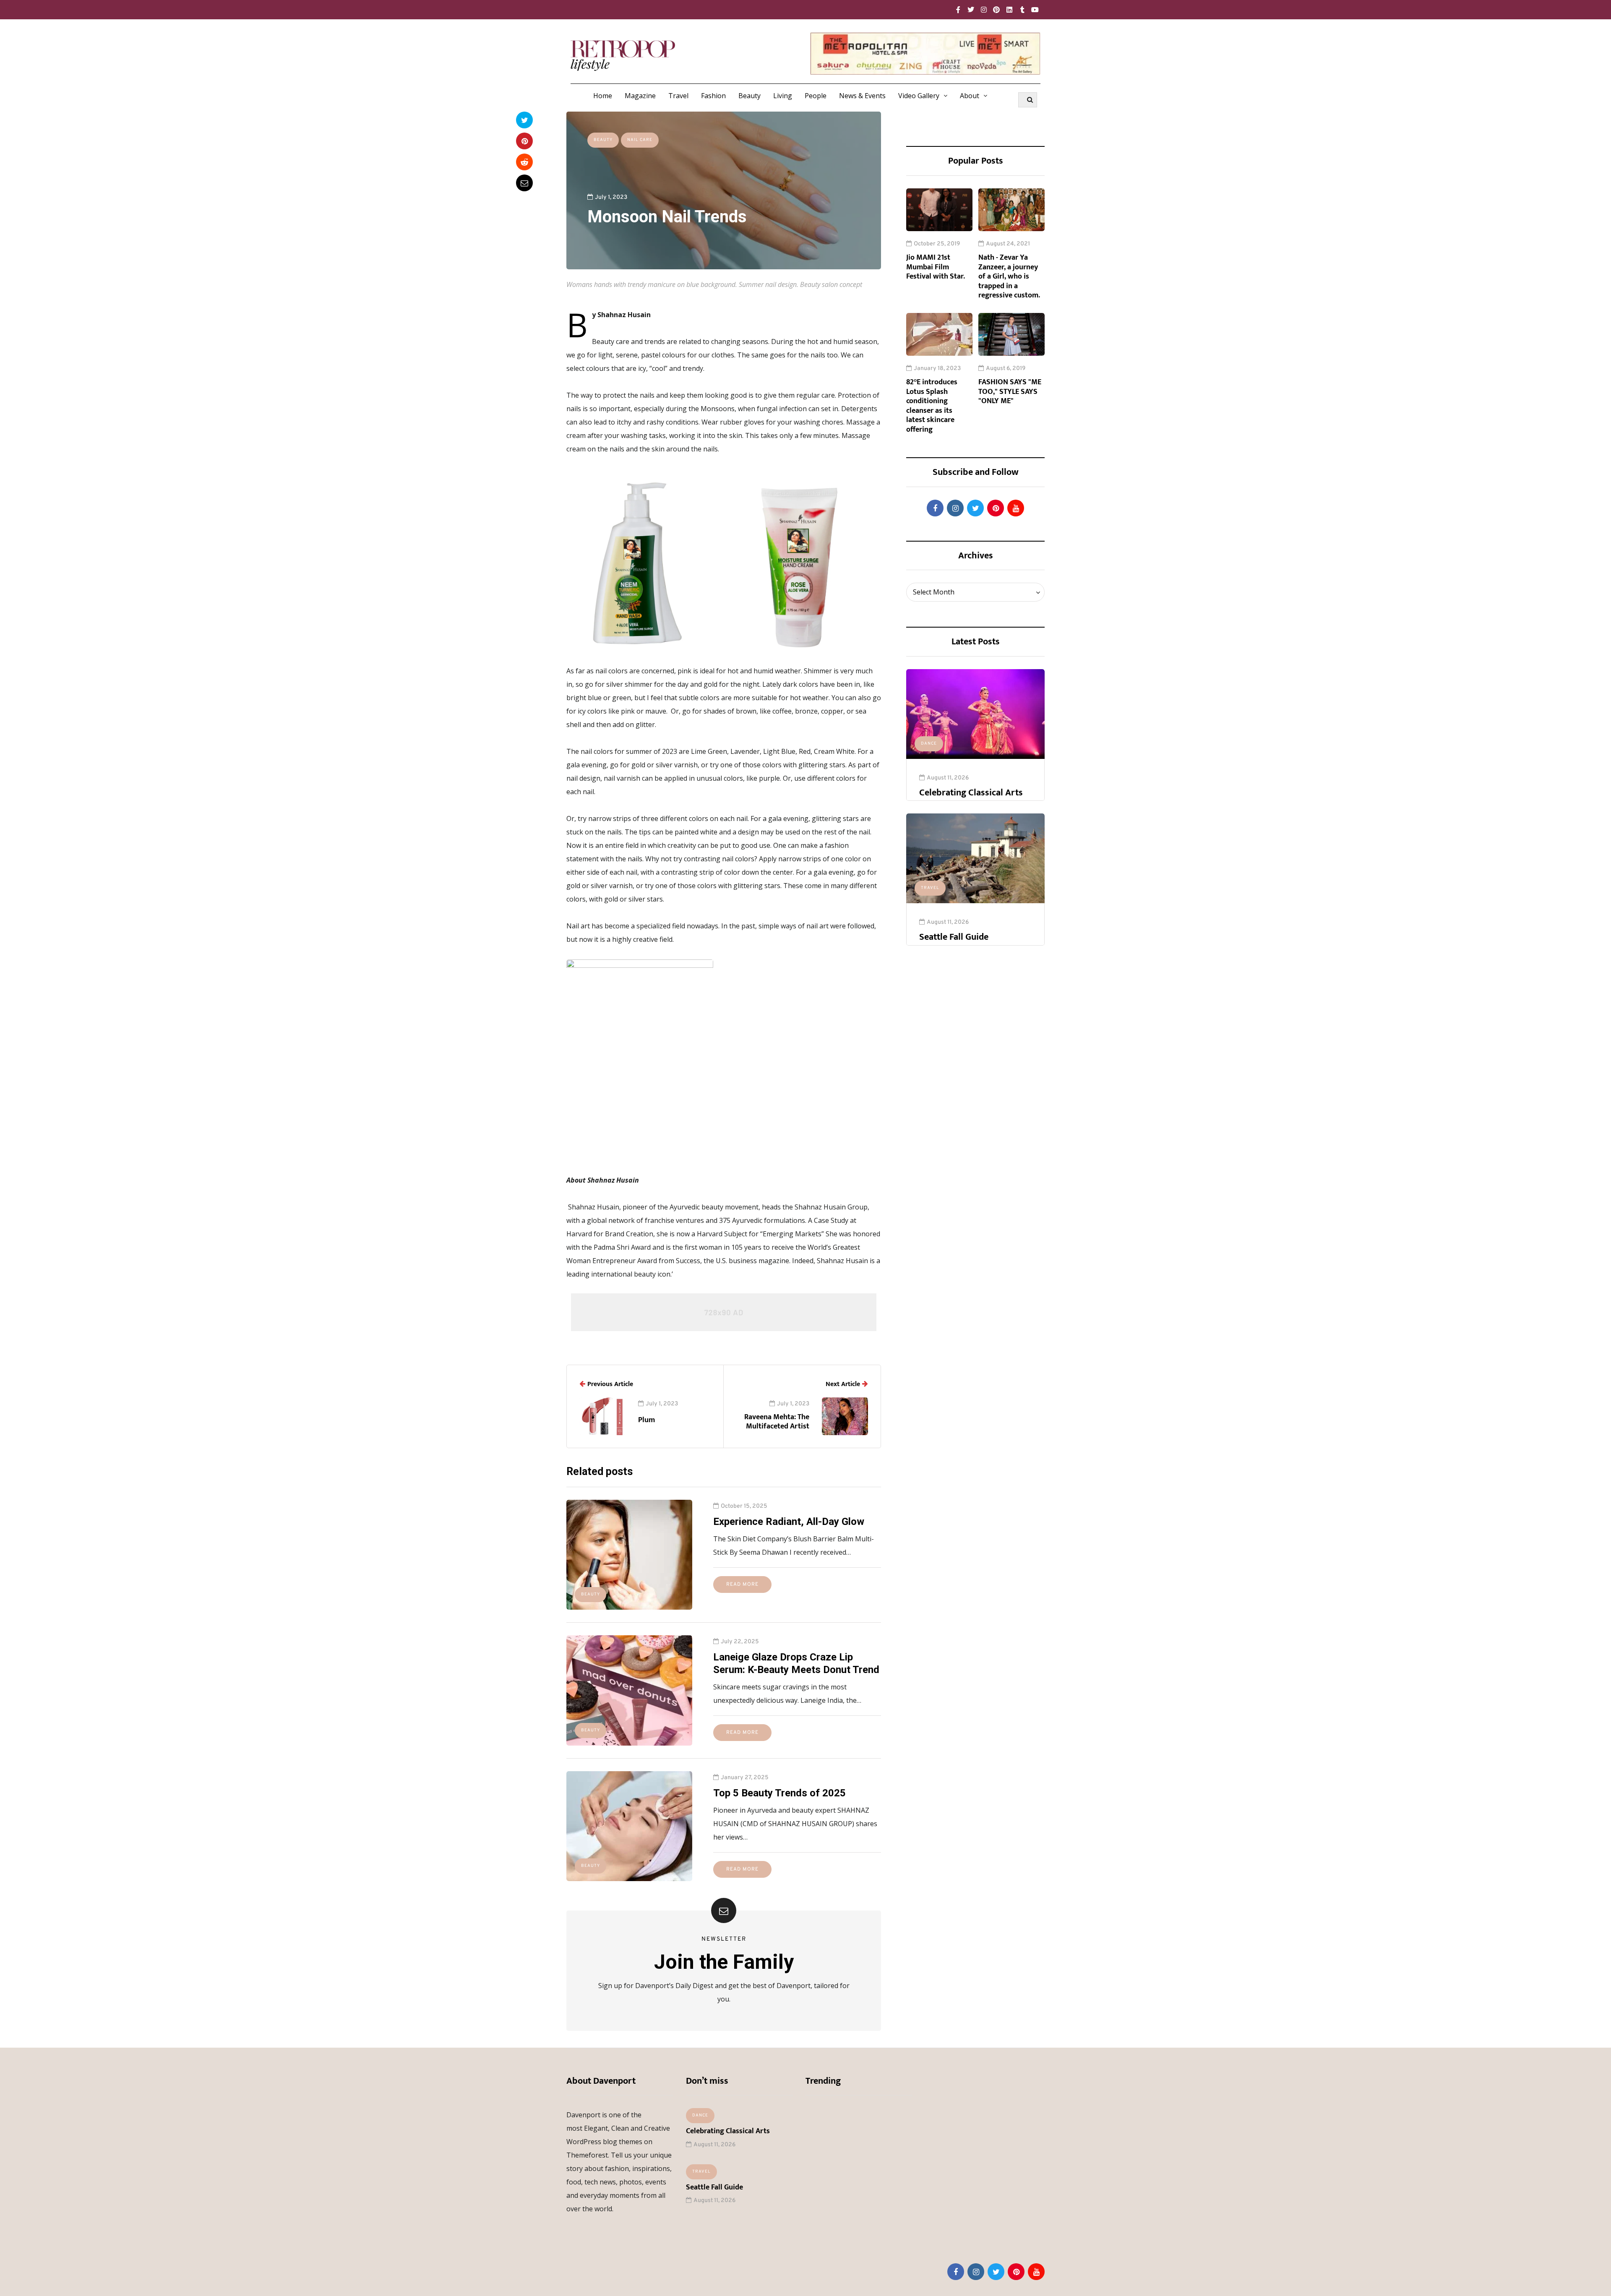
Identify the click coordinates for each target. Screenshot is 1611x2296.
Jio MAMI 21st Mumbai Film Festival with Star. (936, 267)
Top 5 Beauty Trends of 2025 (779, 1793)
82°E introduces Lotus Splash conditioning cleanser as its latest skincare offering (932, 406)
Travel (678, 96)
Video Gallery (919, 96)
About (970, 96)
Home (603, 96)
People (816, 96)
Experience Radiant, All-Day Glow (789, 1522)
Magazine (640, 96)
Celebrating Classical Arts (971, 793)
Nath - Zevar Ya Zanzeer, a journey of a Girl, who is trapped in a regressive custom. (1009, 276)
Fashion (713, 96)
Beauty (749, 96)
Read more (742, 1585)
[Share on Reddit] (524, 162)
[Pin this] (524, 141)
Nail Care (640, 140)
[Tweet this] (524, 120)
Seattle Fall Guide (954, 937)
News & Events (862, 96)
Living (783, 96)
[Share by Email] (524, 183)
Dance (929, 744)
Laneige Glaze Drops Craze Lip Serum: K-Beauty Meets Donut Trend (796, 1663)
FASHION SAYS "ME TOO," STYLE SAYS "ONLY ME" (1010, 392)
